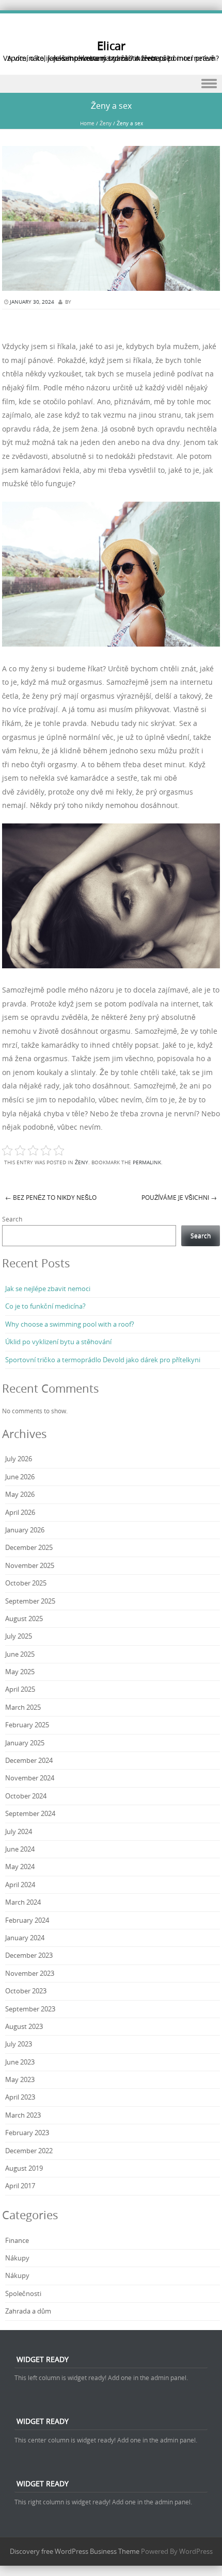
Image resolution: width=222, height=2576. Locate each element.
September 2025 (30, 1601)
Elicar (111, 46)
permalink (147, 1162)
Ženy (106, 123)
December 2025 (29, 1547)
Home (87, 123)
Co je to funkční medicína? (45, 1306)
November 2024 (30, 1778)
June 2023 (20, 2062)
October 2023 (26, 1991)
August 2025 (24, 1619)
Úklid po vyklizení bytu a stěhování (58, 1342)
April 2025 (20, 1689)
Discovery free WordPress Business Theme (75, 2551)
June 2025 (20, 1654)
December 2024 (29, 1760)
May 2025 (20, 1672)
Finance (17, 2240)
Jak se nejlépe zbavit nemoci (48, 1289)
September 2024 (30, 1813)
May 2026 (20, 1494)
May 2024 (20, 1867)
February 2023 (27, 2133)
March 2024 (23, 1902)
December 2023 (29, 1955)
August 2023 (24, 2026)
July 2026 (19, 1459)
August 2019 (24, 2168)
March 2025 (23, 1707)
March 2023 (23, 2115)
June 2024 (20, 1849)
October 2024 (26, 1796)
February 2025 (27, 1725)
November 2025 (30, 1565)
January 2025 (25, 1743)
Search (12, 1219)
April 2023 (20, 2097)
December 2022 (29, 2151)
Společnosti (23, 2293)
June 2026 (20, 1477)
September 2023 (30, 2009)
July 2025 (19, 1636)
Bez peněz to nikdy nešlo (51, 1197)
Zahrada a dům (28, 2311)
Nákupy (17, 2258)
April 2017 (20, 2186)
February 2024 (27, 1920)
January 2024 (25, 1938)
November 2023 (30, 1973)
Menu (111, 84)
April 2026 (20, 1512)
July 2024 (19, 1831)
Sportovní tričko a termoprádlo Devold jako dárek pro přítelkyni (103, 1360)
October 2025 (26, 1583)
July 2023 (19, 2044)
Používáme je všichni (179, 1197)
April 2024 (20, 1885)
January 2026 (25, 1530)
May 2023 (20, 2079)
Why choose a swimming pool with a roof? (70, 1324)
